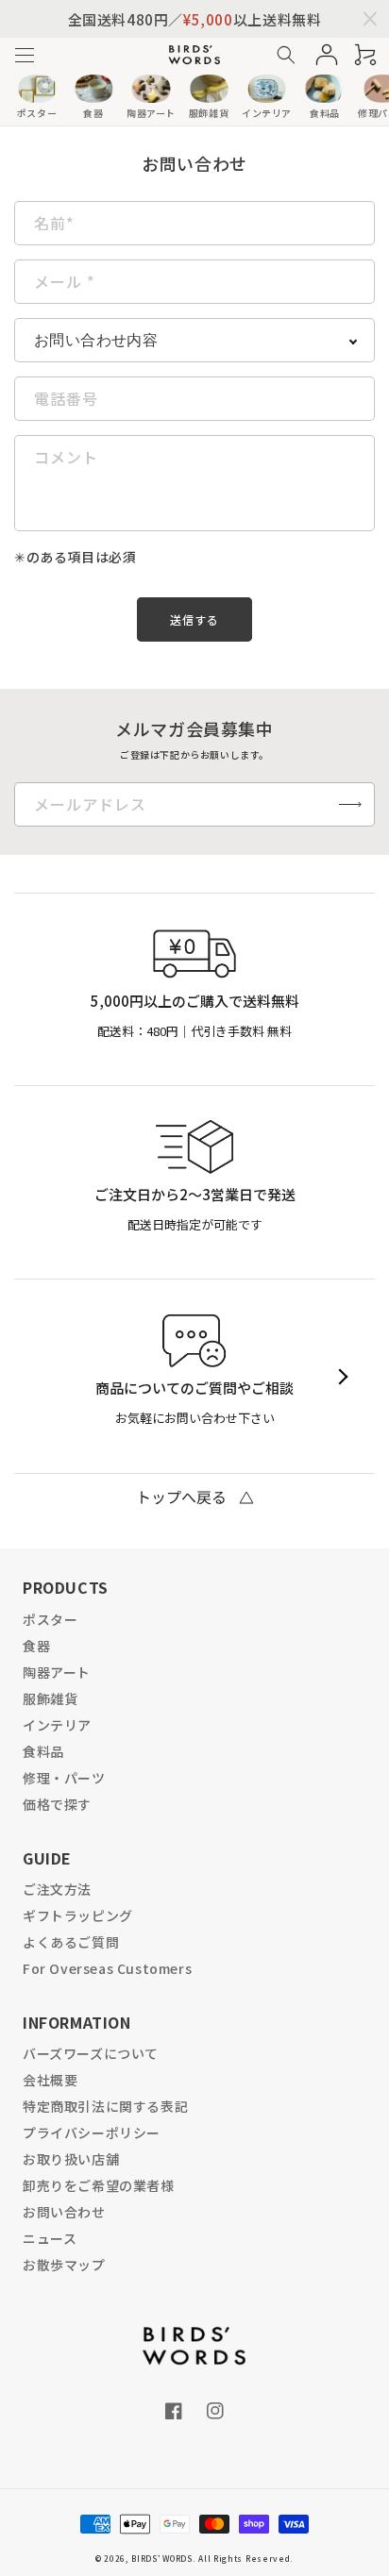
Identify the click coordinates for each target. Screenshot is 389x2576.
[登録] (350, 804)
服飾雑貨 (50, 1698)
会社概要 (50, 2080)
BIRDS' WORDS (161, 2558)
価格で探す (57, 1804)
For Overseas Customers (107, 1968)
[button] (24, 55)
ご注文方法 (57, 1889)
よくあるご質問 (71, 1942)
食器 (36, 1646)
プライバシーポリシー (92, 2133)
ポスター (50, 1619)
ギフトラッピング (78, 1915)
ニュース (50, 2238)
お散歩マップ (64, 2265)
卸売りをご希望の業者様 (99, 2185)
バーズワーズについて (91, 2053)
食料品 (43, 1751)
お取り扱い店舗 (71, 2159)
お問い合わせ (64, 2212)
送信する (194, 619)
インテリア (57, 1725)
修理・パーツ (64, 1778)
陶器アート (57, 1672)
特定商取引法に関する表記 (105, 2106)
